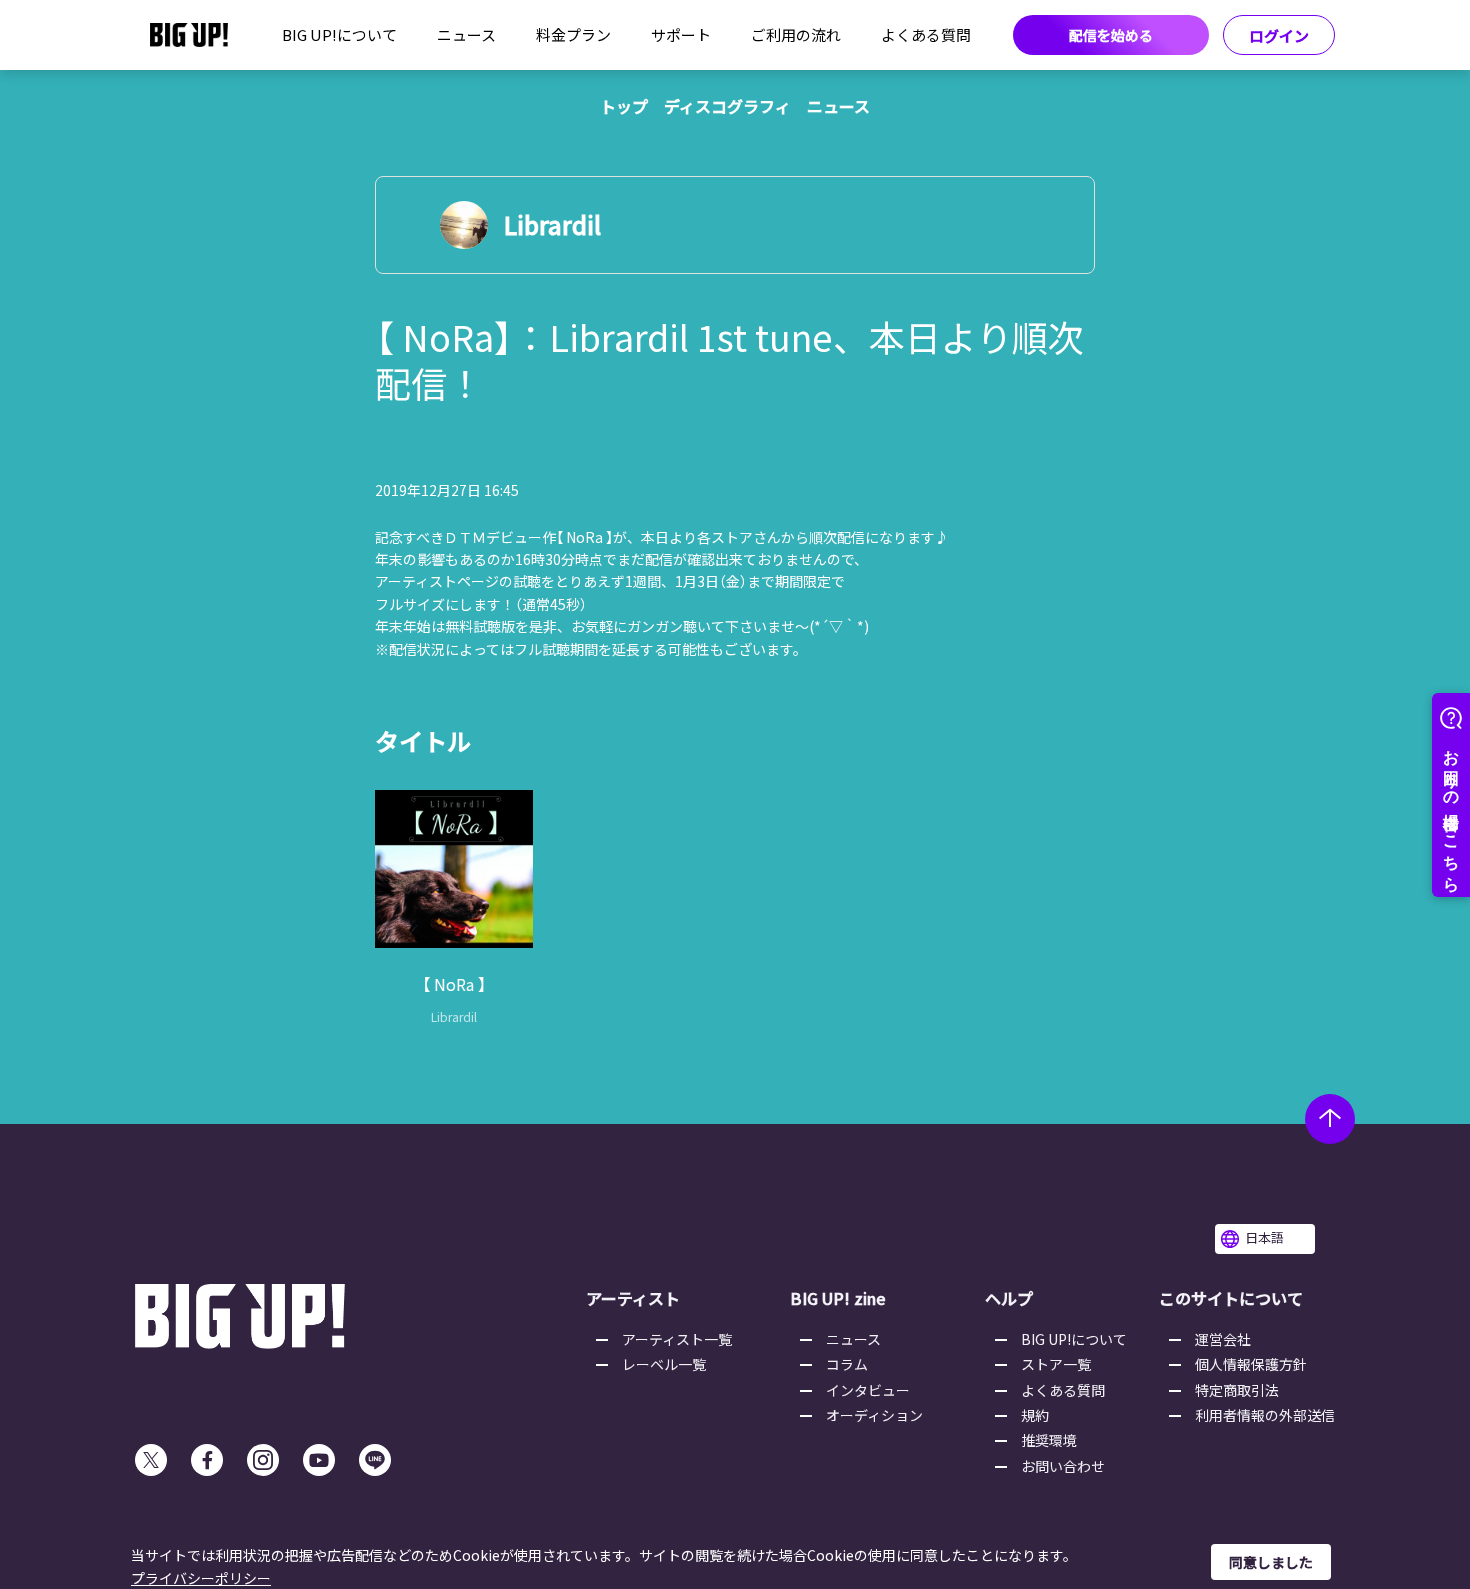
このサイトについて (1231, 1298)
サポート (681, 34)
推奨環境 (1049, 1440)
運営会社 (1223, 1339)
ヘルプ (1009, 1298)
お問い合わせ (1063, 1466)
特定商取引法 (1237, 1390)
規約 (1035, 1415)
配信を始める (1111, 35)
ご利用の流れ (796, 34)
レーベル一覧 (664, 1364)
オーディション (874, 1415)
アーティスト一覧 (677, 1339)
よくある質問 (926, 34)
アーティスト (633, 1298)
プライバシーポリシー (201, 1578)
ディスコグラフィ (727, 106)
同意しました (1271, 1562)
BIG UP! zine (838, 1298)
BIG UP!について (339, 34)
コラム (847, 1364)
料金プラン (573, 34)
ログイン (1279, 35)
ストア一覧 (1056, 1364)
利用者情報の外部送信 (1265, 1415)
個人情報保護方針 (1251, 1364)
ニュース (466, 34)
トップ (624, 106)
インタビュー (868, 1390)
